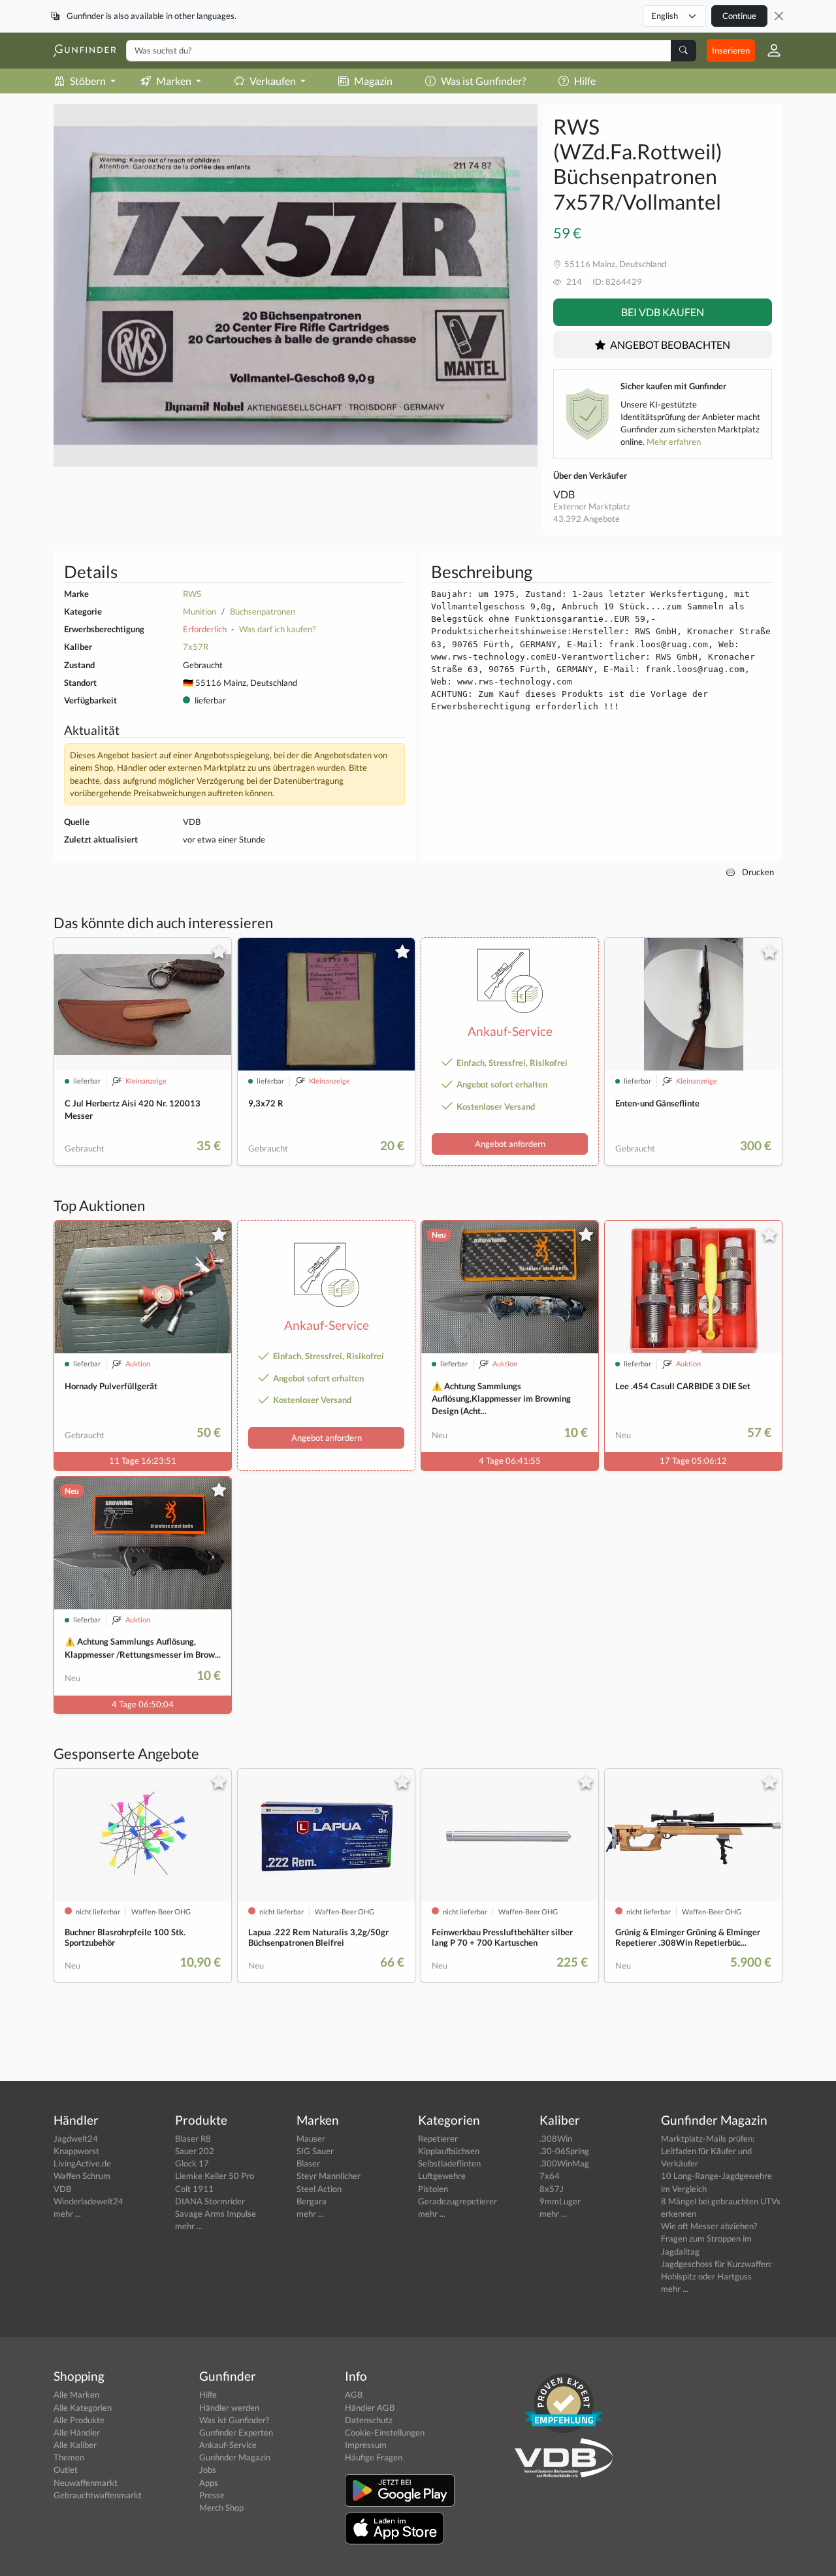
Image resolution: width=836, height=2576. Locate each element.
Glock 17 (192, 2163)
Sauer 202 (195, 2151)
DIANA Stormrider (210, 2201)
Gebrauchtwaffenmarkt (98, 2495)
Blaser (308, 2163)
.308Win (556, 2138)
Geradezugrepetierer (458, 2201)
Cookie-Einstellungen (385, 2432)
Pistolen (433, 2189)
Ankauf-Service (228, 2445)
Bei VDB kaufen (663, 312)
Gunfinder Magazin (235, 2457)
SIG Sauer (315, 2151)
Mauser (311, 2138)
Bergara (312, 2201)
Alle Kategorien (83, 2407)
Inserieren (731, 50)
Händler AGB (370, 2407)
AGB (354, 2394)
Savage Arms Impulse (216, 2214)
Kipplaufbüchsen (449, 2151)
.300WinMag (564, 2163)
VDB (564, 494)
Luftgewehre (442, 2176)
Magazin (373, 81)
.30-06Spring (564, 2151)
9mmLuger (560, 2201)
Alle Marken (76, 2394)
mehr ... (67, 2214)
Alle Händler (77, 2432)
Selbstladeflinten (449, 2163)
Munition (200, 611)
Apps (209, 2483)
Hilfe (585, 81)
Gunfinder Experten (236, 2432)
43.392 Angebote (587, 519)
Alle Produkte (79, 2420)
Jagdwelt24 (76, 2138)
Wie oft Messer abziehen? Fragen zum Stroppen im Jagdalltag (709, 2238)
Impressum (366, 2445)
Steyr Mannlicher (329, 2176)
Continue (739, 16)
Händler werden (229, 2407)
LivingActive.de (82, 2163)
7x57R (196, 647)
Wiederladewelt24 (88, 2201)
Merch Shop (221, 2507)
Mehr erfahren (674, 442)
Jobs (208, 2470)
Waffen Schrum (82, 2176)
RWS (192, 594)
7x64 (550, 2176)
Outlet (66, 2470)
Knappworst (76, 2151)
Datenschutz (369, 2420)
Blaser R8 (193, 2138)
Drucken (757, 872)
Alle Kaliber (75, 2445)
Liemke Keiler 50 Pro (215, 2176)
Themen (69, 2457)
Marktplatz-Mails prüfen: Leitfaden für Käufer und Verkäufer (708, 2151)
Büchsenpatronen (263, 611)
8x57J (552, 2189)
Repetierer (438, 2138)
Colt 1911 (194, 2189)
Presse (212, 2495)
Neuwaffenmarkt (86, 2483)
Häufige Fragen (374, 2457)
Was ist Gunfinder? (483, 81)
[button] (769, 50)
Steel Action (319, 2189)
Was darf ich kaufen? (277, 629)
